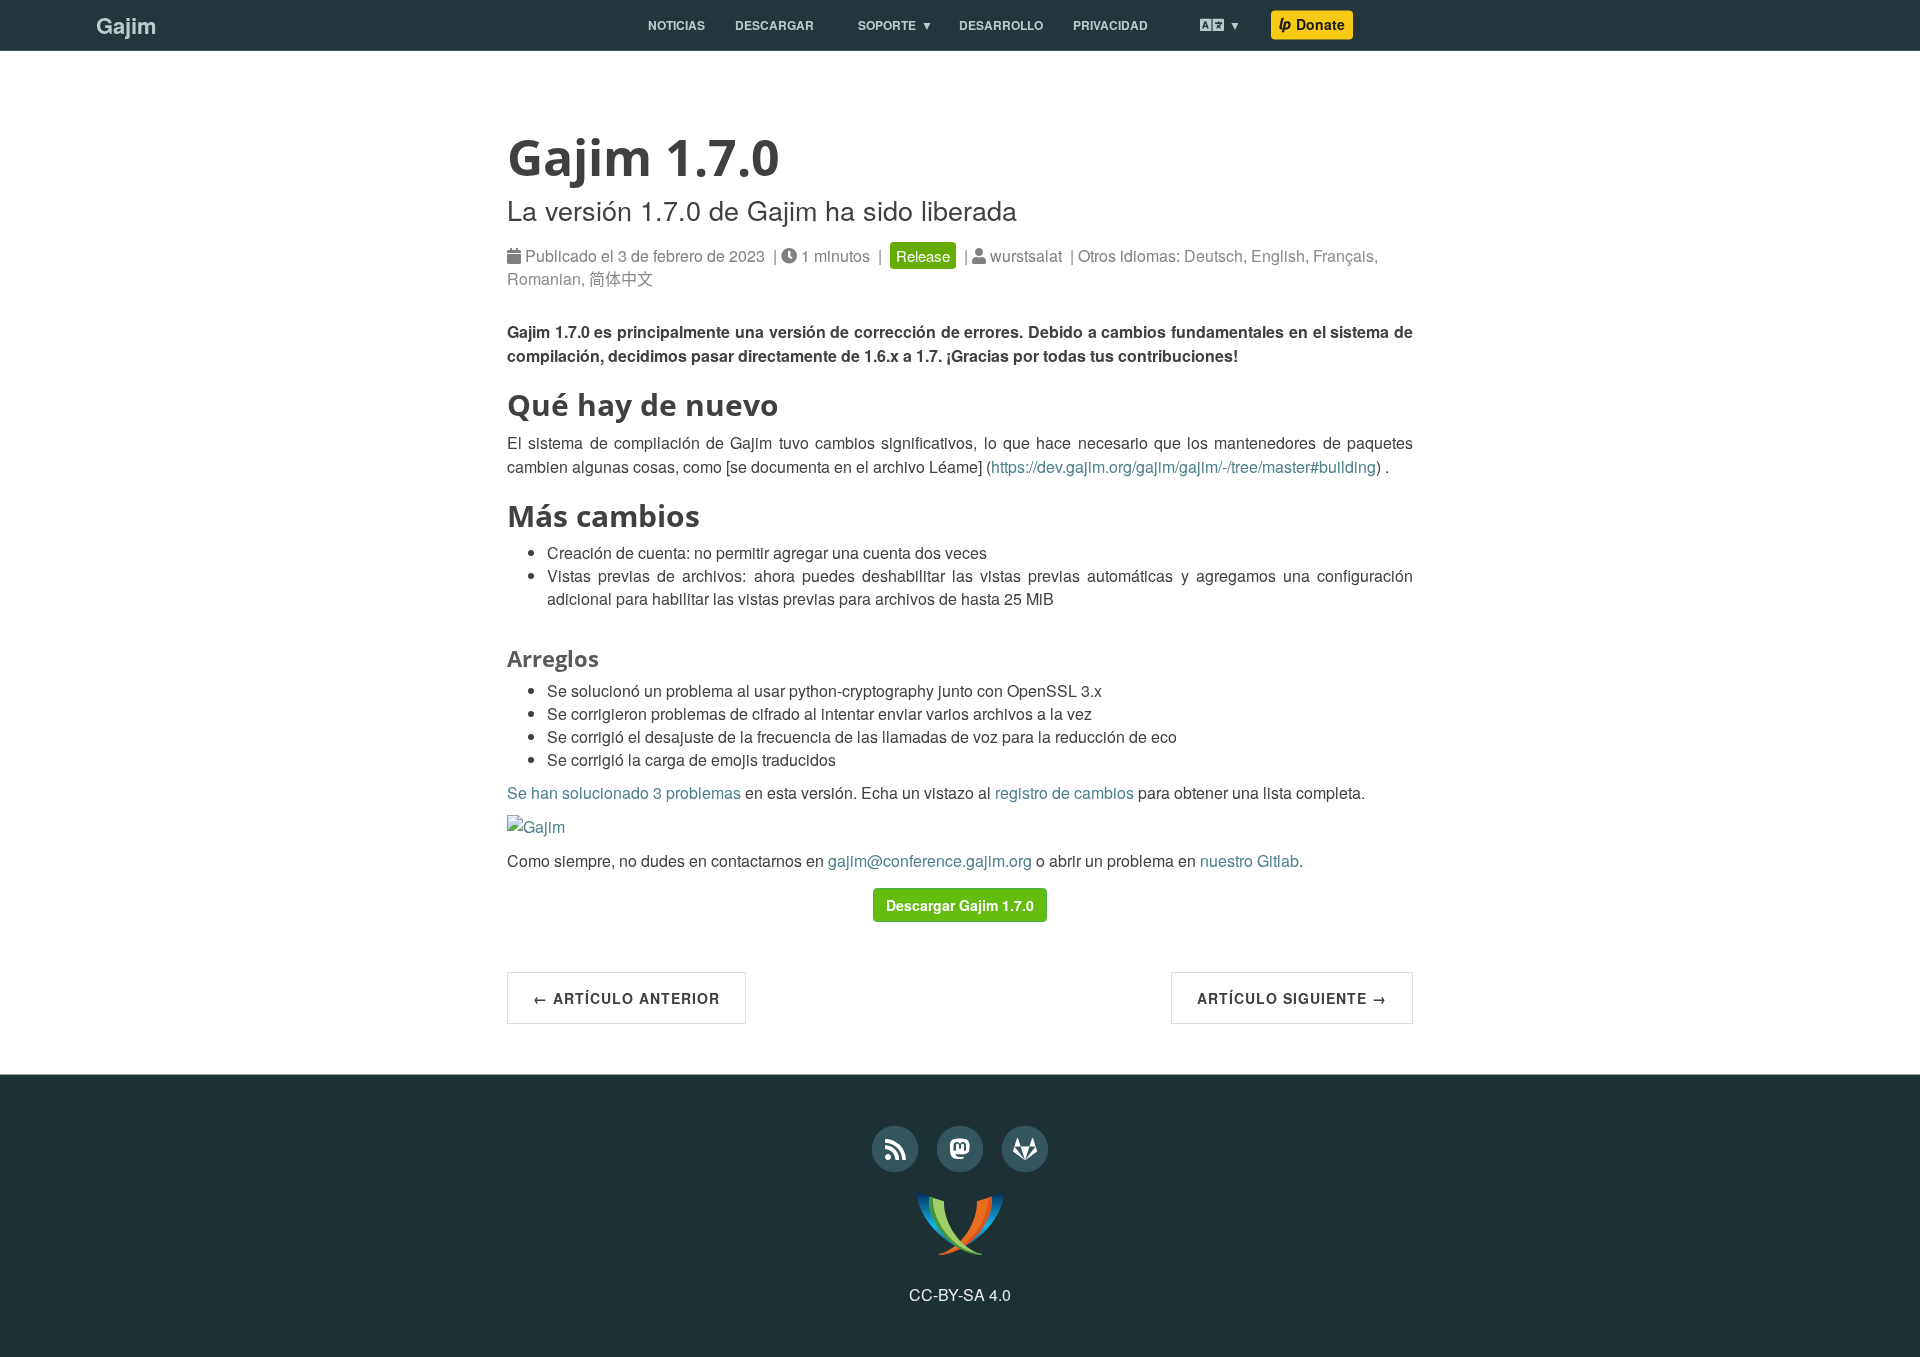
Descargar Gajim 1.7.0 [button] (960, 905)
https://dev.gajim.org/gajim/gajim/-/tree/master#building (1183, 466)
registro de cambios (1064, 792)
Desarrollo (1001, 25)
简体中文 (621, 278)
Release (923, 255)
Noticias (676, 25)
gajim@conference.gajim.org (930, 860)
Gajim (126, 25)
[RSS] (897, 1146)
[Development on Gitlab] (1025, 1146)
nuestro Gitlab (1249, 860)
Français (1343, 255)
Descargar (774, 25)
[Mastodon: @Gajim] (962, 1146)
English (1278, 255)
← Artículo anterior (626, 998)
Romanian (544, 278)
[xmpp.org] (960, 1223)
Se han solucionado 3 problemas (624, 792)
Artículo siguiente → (1292, 998)
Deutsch (1213, 255)
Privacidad (1110, 25)
